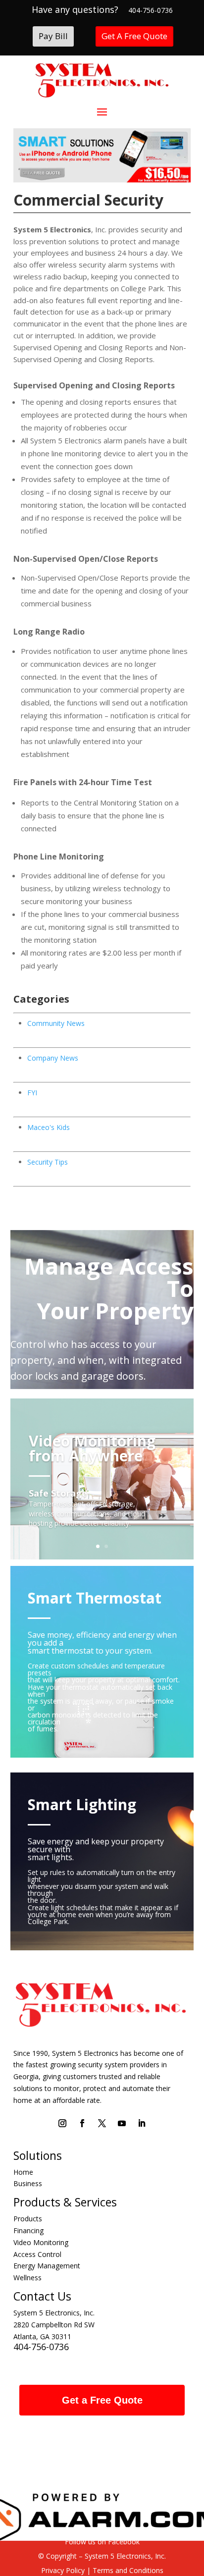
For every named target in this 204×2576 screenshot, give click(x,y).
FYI (32, 1093)
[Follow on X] (102, 2123)
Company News (53, 1058)
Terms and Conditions (127, 2570)
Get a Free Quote (102, 2400)
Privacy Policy (63, 2570)
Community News (56, 1023)
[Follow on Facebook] (82, 2123)
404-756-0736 (151, 10)
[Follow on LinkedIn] (142, 2123)
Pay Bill (53, 36)
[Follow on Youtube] (122, 2123)
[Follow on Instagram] (62, 2123)
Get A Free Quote (134, 36)
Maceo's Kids (49, 1127)
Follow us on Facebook (102, 2542)
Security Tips (48, 1162)
